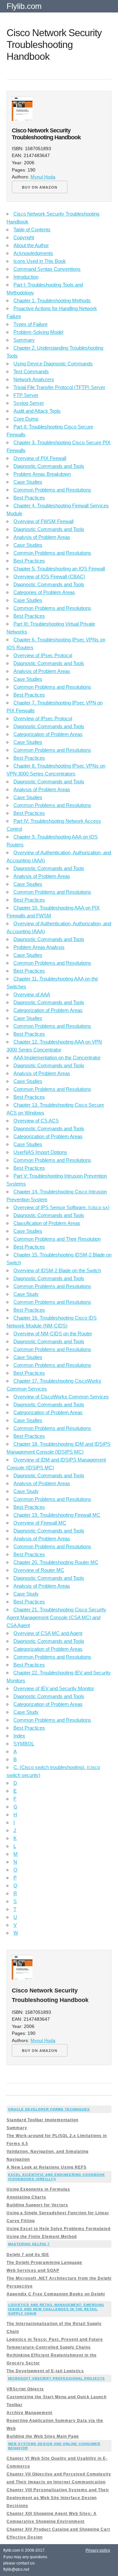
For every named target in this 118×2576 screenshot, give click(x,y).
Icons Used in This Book (40, 261)
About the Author (31, 245)
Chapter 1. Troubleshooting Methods (52, 300)
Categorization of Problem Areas (48, 734)
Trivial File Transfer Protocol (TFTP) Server (59, 387)
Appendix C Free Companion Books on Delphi (56, 2294)
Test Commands (31, 371)
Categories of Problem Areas (44, 592)
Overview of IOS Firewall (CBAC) (49, 576)
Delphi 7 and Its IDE (28, 2255)
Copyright (24, 237)
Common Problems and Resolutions (52, 490)
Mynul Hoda (43, 177)
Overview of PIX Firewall (40, 458)
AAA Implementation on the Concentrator (57, 1058)
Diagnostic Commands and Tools (49, 466)
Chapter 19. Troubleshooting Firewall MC (57, 1515)
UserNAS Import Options (40, 1152)
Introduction (26, 277)
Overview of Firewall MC (40, 1523)
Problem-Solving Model (38, 332)
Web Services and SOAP (33, 2270)
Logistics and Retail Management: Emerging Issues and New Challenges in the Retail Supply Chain (56, 2309)
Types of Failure (30, 324)
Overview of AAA (32, 994)
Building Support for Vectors (37, 2205)
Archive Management (29, 2413)
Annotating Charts (26, 2197)
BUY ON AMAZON (40, 187)
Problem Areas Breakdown (42, 474)
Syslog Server (29, 403)
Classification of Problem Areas (47, 1223)
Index (19, 1736)
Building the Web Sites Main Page (43, 2436)
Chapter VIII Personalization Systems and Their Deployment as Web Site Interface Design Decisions (58, 2498)
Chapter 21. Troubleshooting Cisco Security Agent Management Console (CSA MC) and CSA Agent (56, 1617)
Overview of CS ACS (36, 1121)
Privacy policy (98, 2550)
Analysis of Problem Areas (42, 537)
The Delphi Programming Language (44, 2263)
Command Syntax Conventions (47, 269)
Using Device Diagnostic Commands (53, 364)
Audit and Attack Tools (37, 411)
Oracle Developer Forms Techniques (49, 2109)
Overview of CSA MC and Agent (48, 1633)
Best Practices (29, 498)
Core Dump (26, 419)
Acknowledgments (33, 253)
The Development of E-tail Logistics (45, 2371)
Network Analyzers (34, 379)
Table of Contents (32, 230)
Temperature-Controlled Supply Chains (49, 2347)
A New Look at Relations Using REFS (47, 2167)
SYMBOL (24, 1744)
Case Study (26, 1294)
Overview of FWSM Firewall (43, 521)
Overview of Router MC (39, 1570)
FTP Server (26, 395)
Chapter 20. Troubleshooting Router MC (56, 1562)
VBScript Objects (25, 2389)
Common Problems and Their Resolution (57, 1239)
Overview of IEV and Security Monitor (54, 1688)
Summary (24, 340)
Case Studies (28, 482)
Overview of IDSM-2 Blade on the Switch (57, 1270)
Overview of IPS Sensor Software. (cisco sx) (61, 1207)
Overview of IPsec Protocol (43, 655)
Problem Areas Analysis (39, 947)
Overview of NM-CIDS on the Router (53, 1334)
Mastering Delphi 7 (29, 2244)
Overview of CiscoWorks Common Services (61, 1397)
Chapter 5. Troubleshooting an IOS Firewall (59, 569)
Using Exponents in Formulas (38, 2189)
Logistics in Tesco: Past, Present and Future (55, 2339)
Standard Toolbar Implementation (42, 2120)
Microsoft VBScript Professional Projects (57, 2378)
